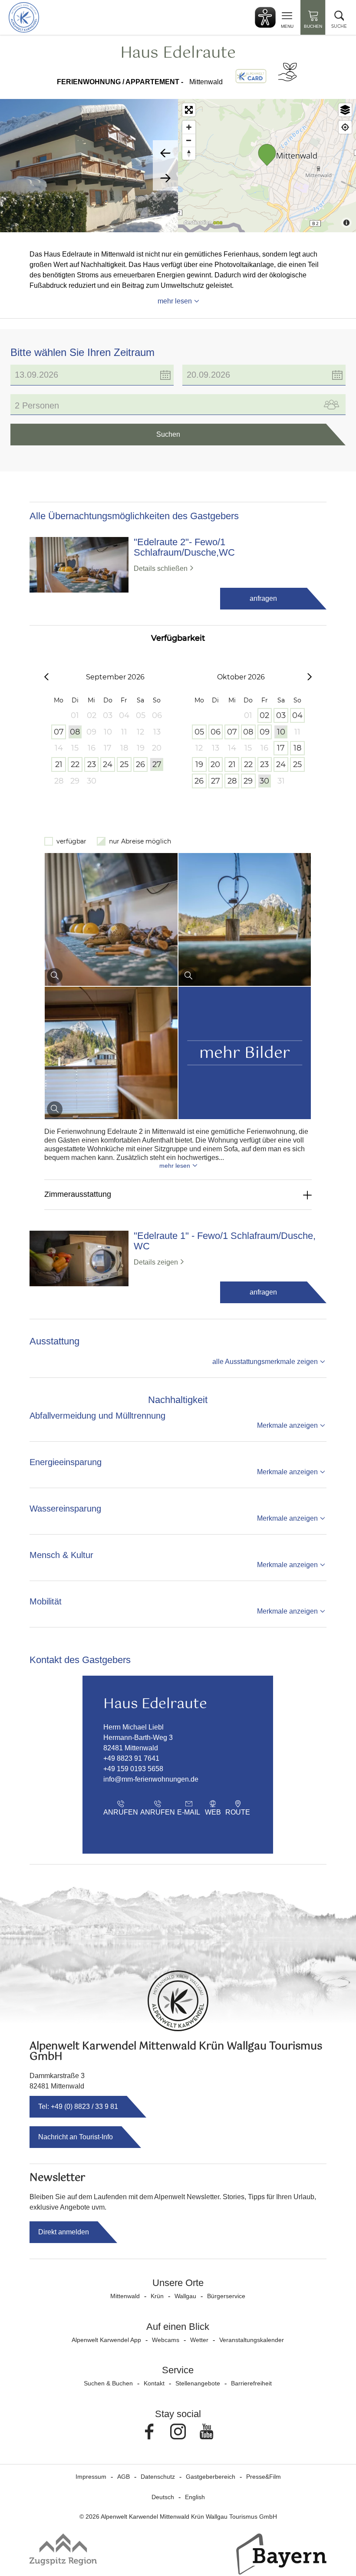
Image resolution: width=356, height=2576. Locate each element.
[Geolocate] (345, 127)
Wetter (199, 2340)
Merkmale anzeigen (287, 1425)
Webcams (166, 2340)
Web (213, 1812)
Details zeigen (156, 1262)
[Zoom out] (189, 140)
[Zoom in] (189, 127)
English (195, 2497)
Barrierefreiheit (251, 2383)
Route (238, 1812)
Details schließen (161, 568)
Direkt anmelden (64, 2232)
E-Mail (189, 1812)
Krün (157, 2296)
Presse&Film (264, 2477)
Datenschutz (158, 2477)
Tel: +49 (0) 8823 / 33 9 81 (78, 2107)
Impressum (91, 2477)
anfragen (263, 598)
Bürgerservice (226, 2296)
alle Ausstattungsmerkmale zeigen (265, 1362)
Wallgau (185, 2296)
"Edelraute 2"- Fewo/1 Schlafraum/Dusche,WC (184, 547)
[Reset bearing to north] (189, 153)
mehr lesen (175, 301)
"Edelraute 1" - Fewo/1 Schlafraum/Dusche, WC (225, 1241)
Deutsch (163, 2497)
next (165, 178)
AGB (124, 2477)
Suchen (168, 434)
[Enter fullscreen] (189, 110)
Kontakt (154, 2383)
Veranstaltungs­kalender (252, 2340)
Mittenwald (125, 2296)
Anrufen (121, 1812)
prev (165, 153)
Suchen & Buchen (108, 2383)
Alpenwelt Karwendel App (106, 2340)
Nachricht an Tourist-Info (76, 2137)
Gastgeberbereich (211, 2477)
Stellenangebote (198, 2383)
